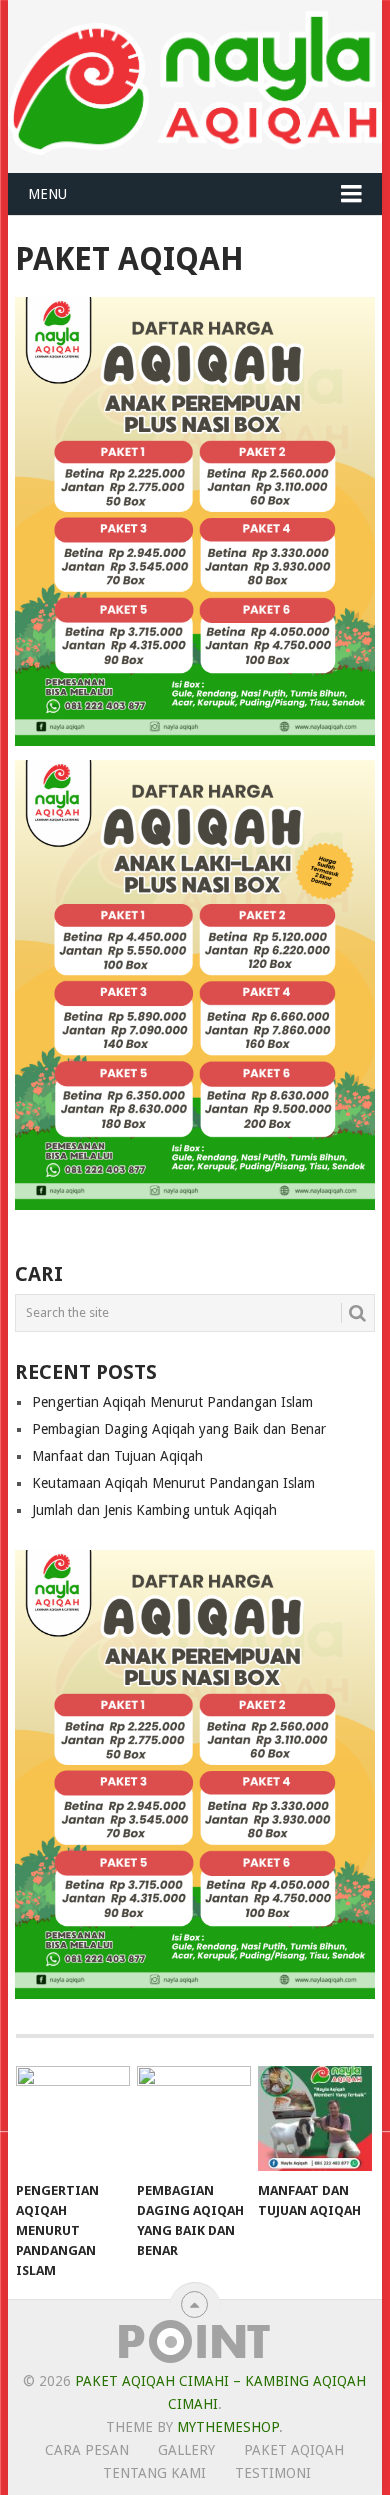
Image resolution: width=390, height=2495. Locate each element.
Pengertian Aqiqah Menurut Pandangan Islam (172, 1402)
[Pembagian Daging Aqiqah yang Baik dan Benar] (194, 2119)
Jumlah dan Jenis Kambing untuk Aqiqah (154, 1510)
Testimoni (273, 2473)
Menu (47, 194)
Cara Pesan (87, 2450)
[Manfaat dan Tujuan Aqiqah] (315, 2119)
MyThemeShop (228, 2427)
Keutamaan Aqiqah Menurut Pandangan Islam (173, 1483)
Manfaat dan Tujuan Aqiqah (117, 1456)
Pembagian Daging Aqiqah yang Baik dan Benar (179, 1429)
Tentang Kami (154, 2473)
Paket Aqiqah (294, 2450)
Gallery (186, 2450)
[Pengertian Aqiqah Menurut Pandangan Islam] (73, 2119)
